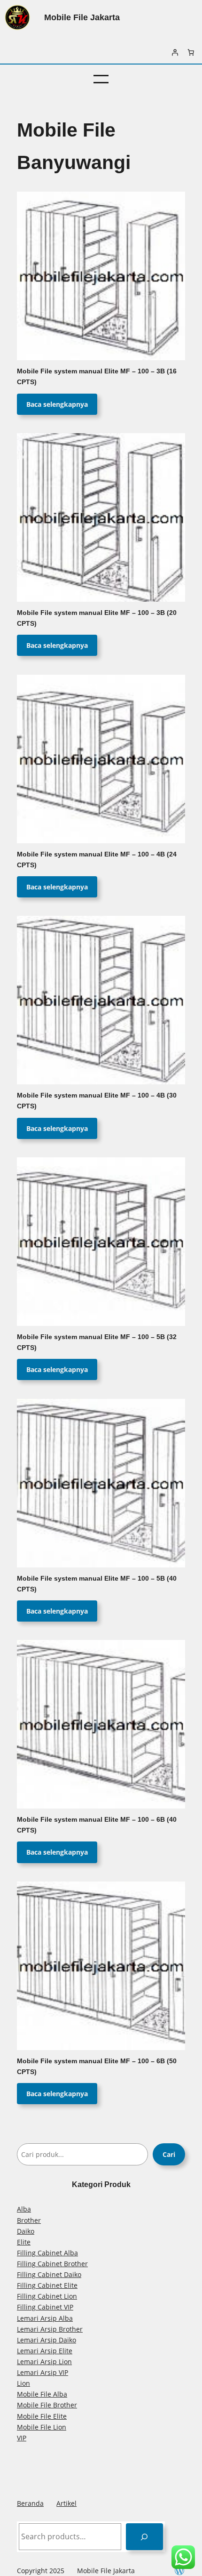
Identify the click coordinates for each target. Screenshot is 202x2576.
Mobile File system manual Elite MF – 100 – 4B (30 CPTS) (97, 1101)
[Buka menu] (101, 79)
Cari (169, 2154)
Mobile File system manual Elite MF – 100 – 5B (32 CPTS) (97, 1342)
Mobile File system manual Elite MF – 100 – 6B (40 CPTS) (97, 1825)
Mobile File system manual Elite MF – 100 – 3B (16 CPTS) (97, 377)
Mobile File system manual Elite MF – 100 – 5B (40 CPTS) (97, 1584)
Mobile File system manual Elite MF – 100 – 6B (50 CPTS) (97, 2067)
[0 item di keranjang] (191, 52)
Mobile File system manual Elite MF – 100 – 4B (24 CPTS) (97, 860)
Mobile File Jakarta (82, 17)
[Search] (144, 2537)
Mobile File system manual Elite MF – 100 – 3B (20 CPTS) (97, 618)
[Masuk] (175, 52)
